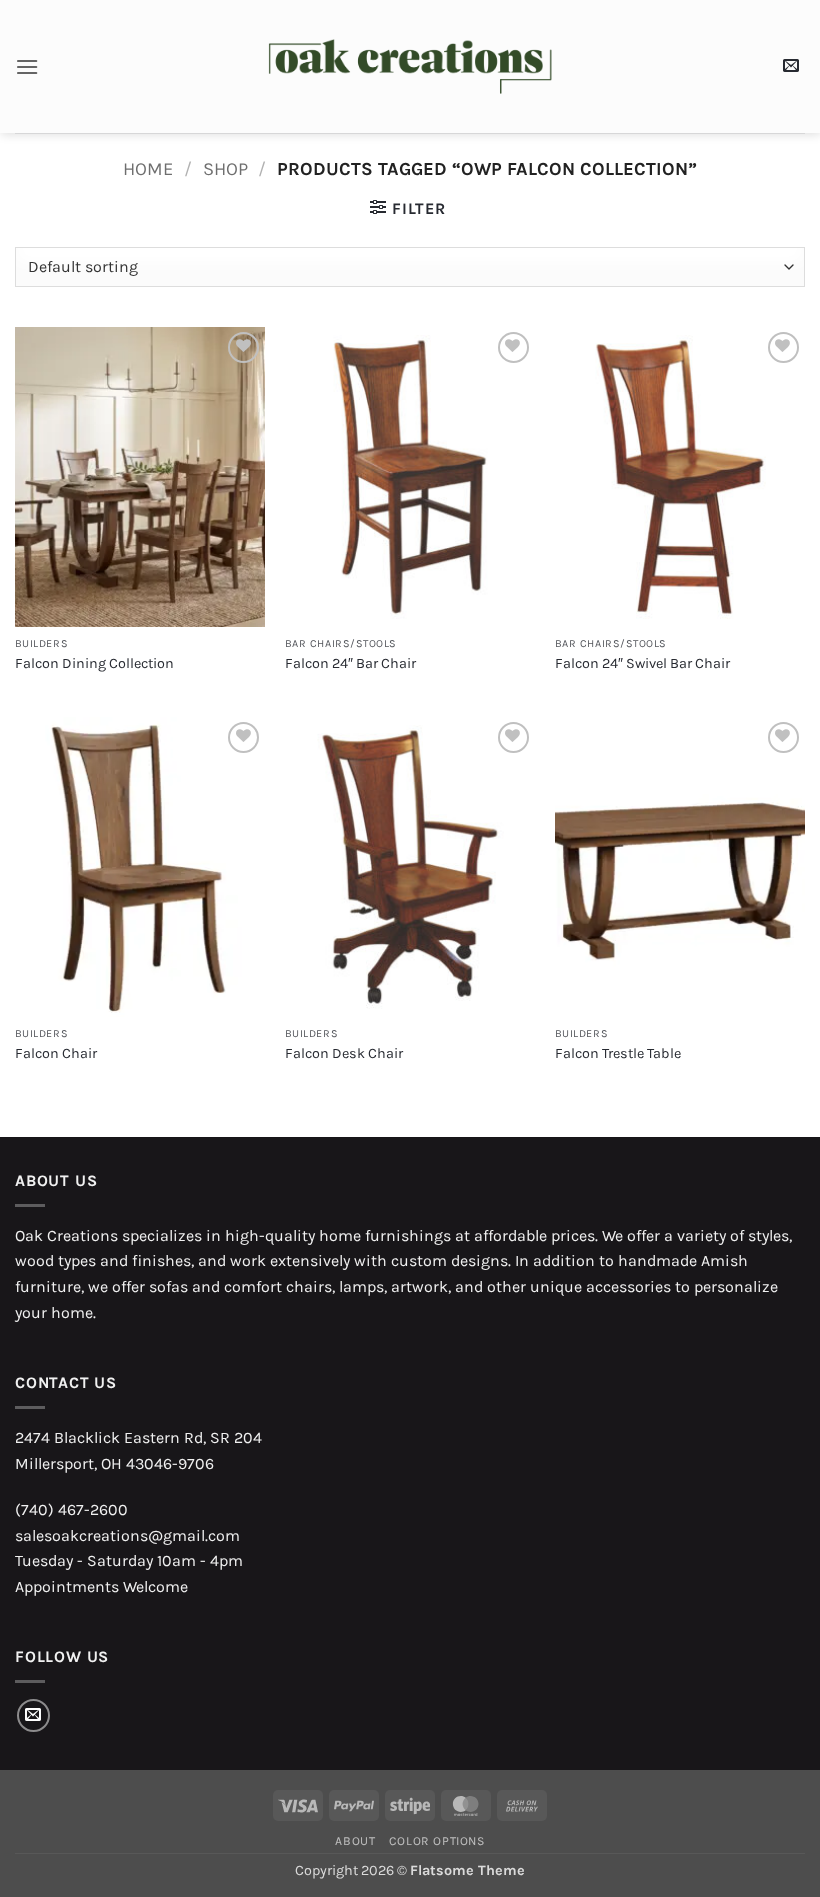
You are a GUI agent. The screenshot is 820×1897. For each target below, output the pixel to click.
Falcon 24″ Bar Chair (350, 663)
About (355, 1841)
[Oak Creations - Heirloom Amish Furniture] (410, 67)
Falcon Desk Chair (344, 1053)
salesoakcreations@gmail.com (127, 1535)
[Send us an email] (33, 1715)
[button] (27, 66)
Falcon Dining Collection (94, 663)
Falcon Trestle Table (618, 1053)
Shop (225, 169)
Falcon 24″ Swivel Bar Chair (642, 663)
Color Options (437, 1841)
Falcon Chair (56, 1053)
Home (148, 169)
